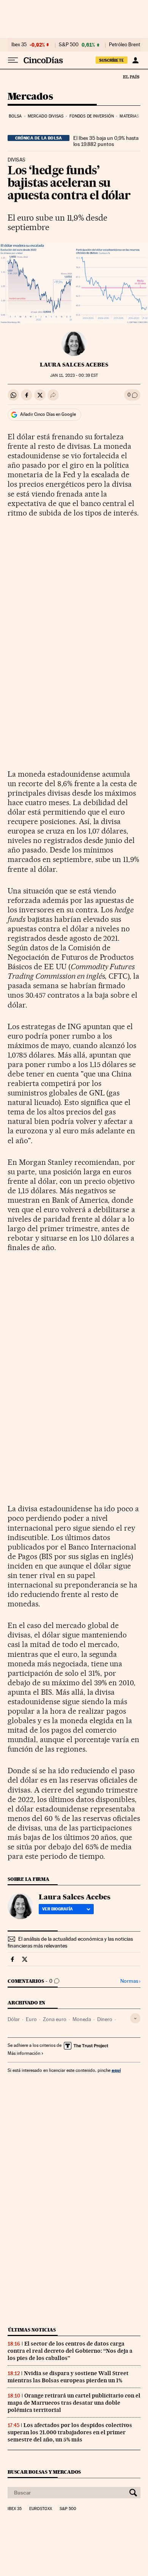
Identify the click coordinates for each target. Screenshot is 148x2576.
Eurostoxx (41, 2509)
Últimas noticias (32, 2330)
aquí (116, 2070)
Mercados (30, 97)
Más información (24, 2053)
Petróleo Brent (124, 45)
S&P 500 (69, 45)
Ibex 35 (19, 45)
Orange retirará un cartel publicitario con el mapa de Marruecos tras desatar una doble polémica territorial (74, 2403)
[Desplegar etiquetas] (135, 2018)
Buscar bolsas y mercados (44, 2472)
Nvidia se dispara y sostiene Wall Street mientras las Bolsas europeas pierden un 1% (68, 2377)
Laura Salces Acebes (74, 365)
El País (131, 77)
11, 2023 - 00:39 (74, 375)
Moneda (82, 2019)
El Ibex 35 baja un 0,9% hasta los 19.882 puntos (106, 141)
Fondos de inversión (92, 116)
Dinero (105, 2019)
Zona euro (55, 2019)
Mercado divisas (46, 116)
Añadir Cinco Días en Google (48, 414)
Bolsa (15, 116)
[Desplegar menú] (13, 60)
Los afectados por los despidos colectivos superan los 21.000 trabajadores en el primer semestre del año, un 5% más (70, 2432)
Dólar (14, 2019)
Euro (31, 2019)
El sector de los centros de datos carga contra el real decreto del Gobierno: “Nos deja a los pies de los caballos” (70, 2351)
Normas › (130, 1981)
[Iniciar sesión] (135, 60)
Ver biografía (57, 1909)
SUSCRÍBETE (112, 60)
